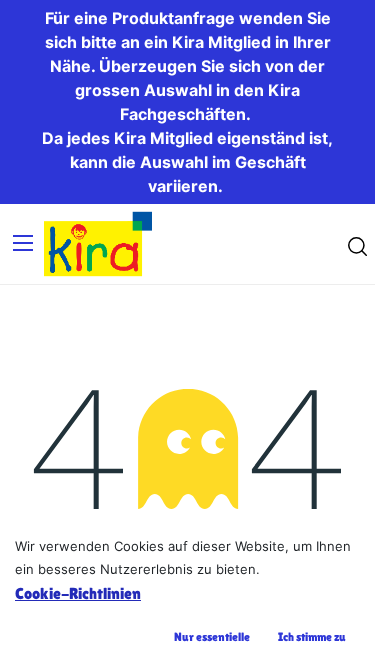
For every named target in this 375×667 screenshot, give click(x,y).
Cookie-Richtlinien (78, 593)
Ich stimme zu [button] (312, 637)
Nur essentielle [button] (212, 637)
